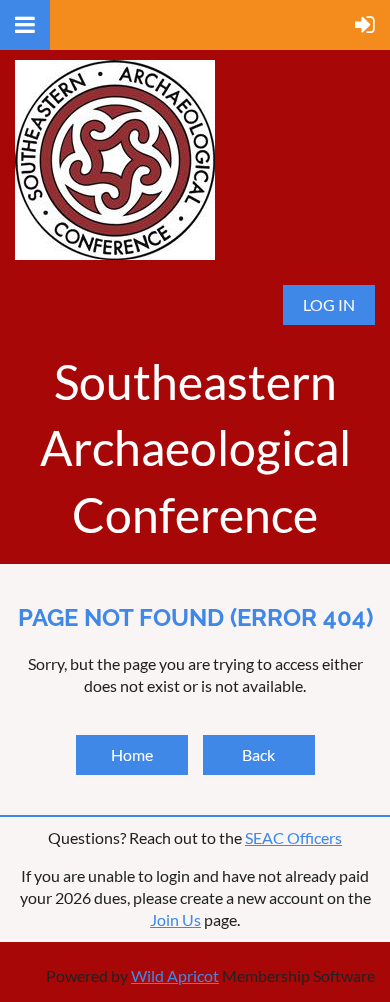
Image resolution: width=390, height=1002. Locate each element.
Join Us (175, 919)
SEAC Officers (293, 837)
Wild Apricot (175, 975)
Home (132, 754)
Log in (329, 304)
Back (258, 754)
